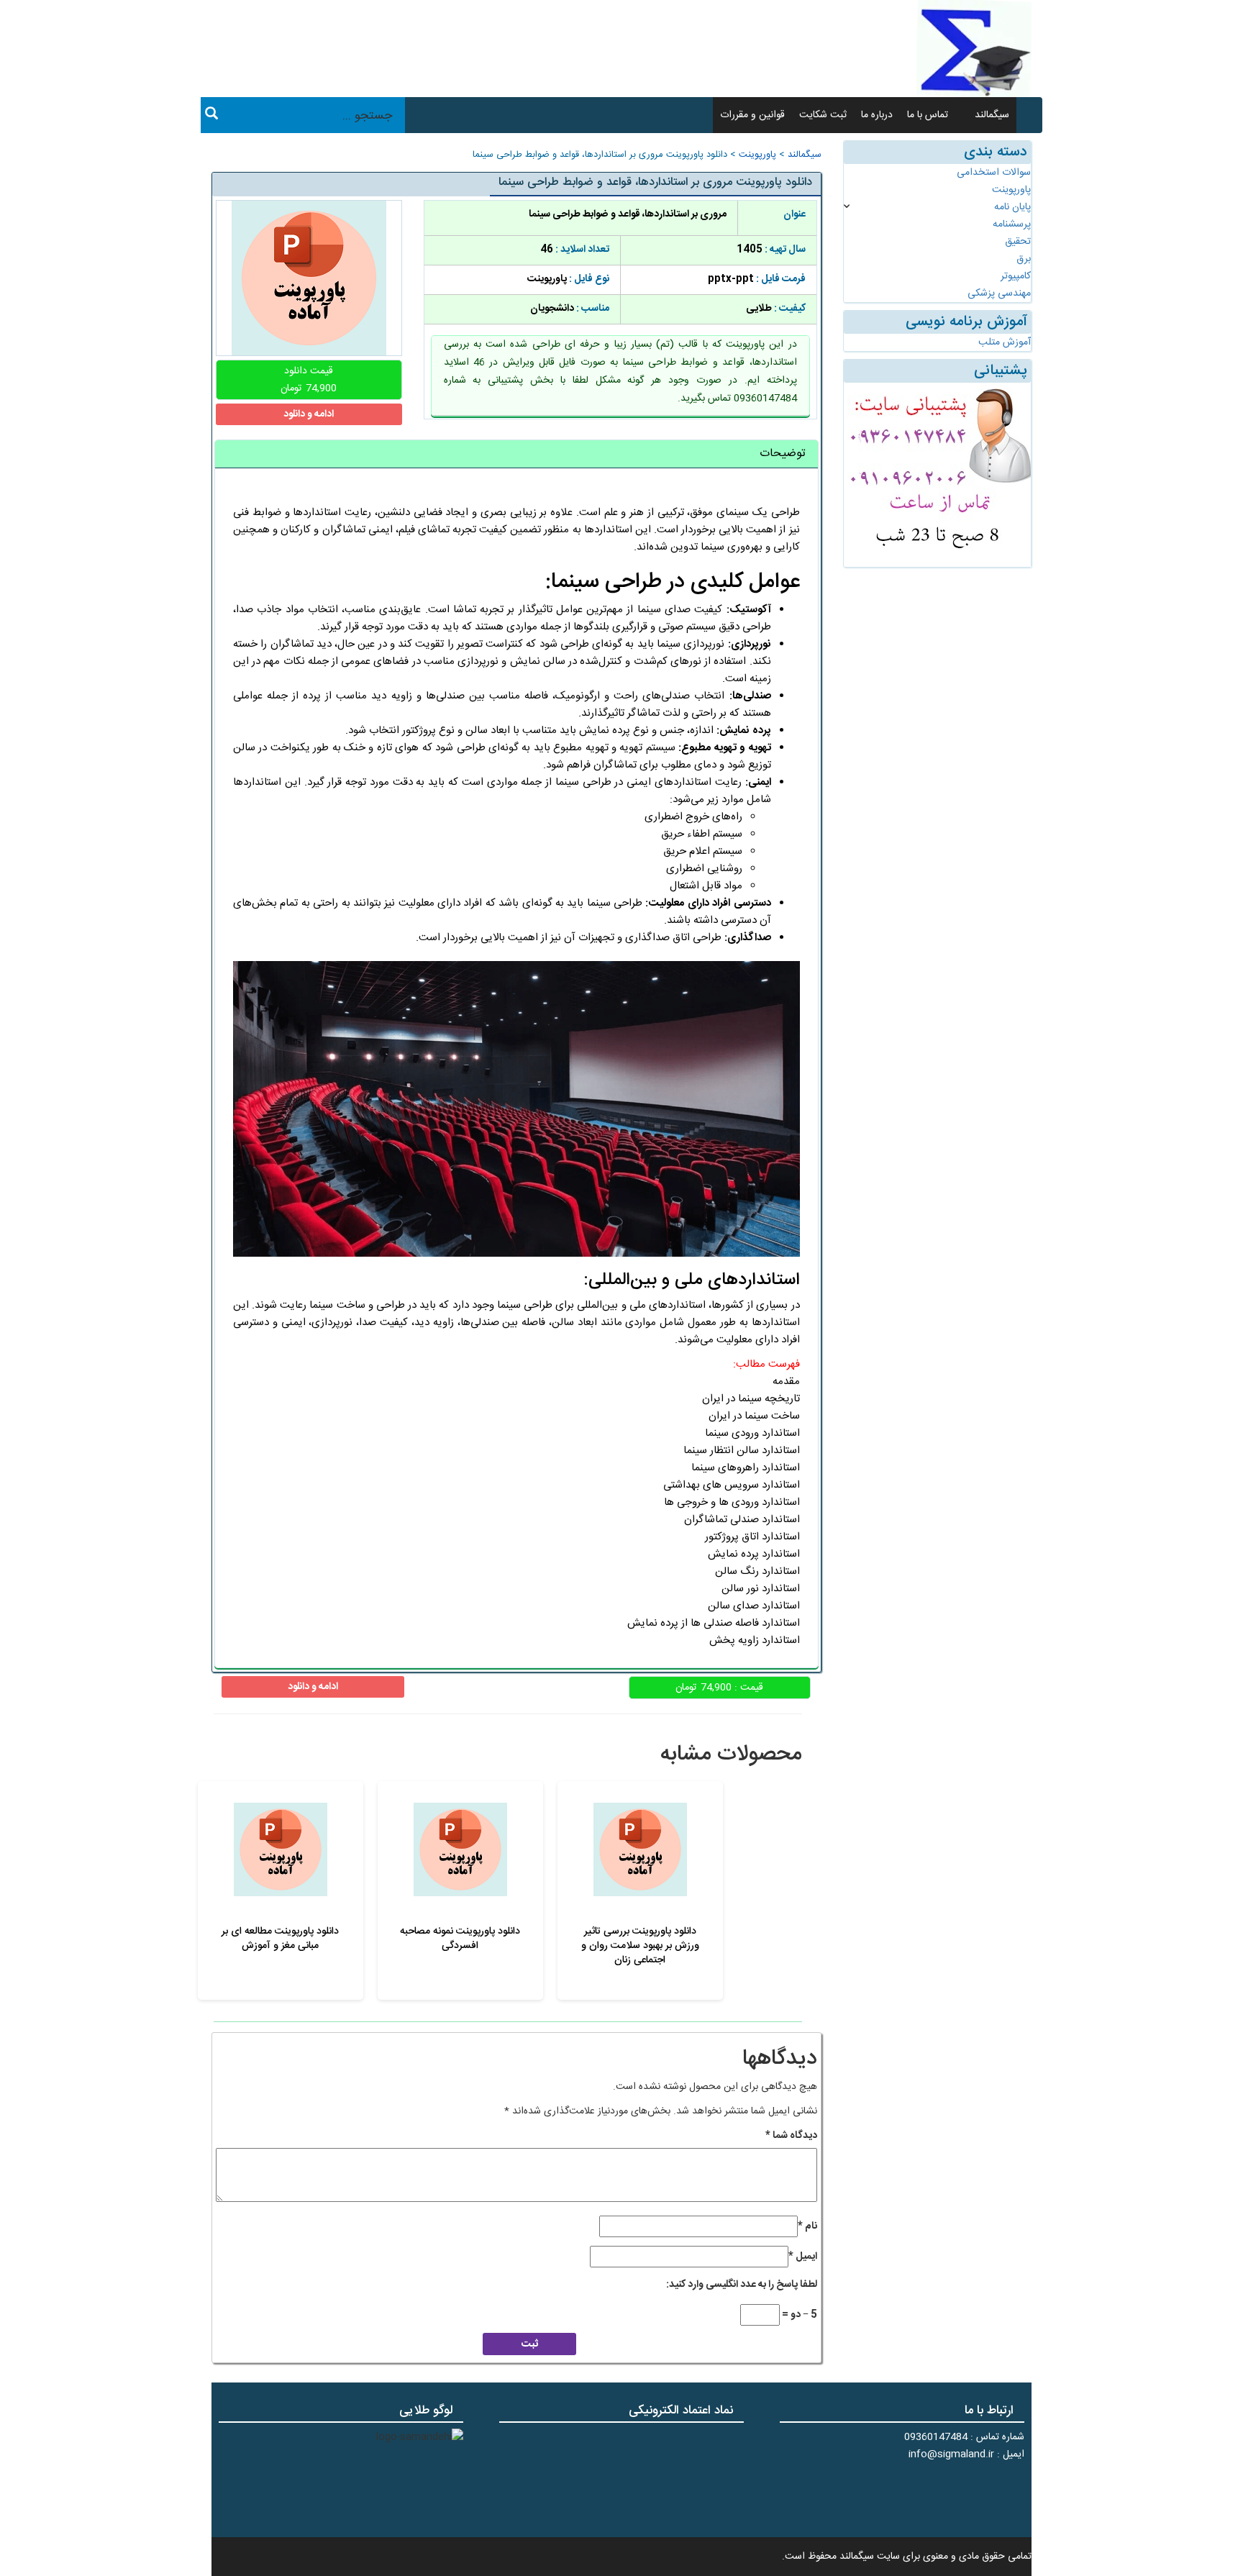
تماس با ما (928, 115)
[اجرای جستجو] (211, 116)
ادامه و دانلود (309, 414)
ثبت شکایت (823, 115)
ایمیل (803, 2257)
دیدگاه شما (791, 2136)
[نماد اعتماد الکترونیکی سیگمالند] (699, 2478)
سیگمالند (992, 115)
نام (807, 2226)
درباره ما (877, 115)
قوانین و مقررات (752, 115)
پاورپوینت (757, 155)
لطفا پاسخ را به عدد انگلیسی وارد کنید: (742, 2285)
